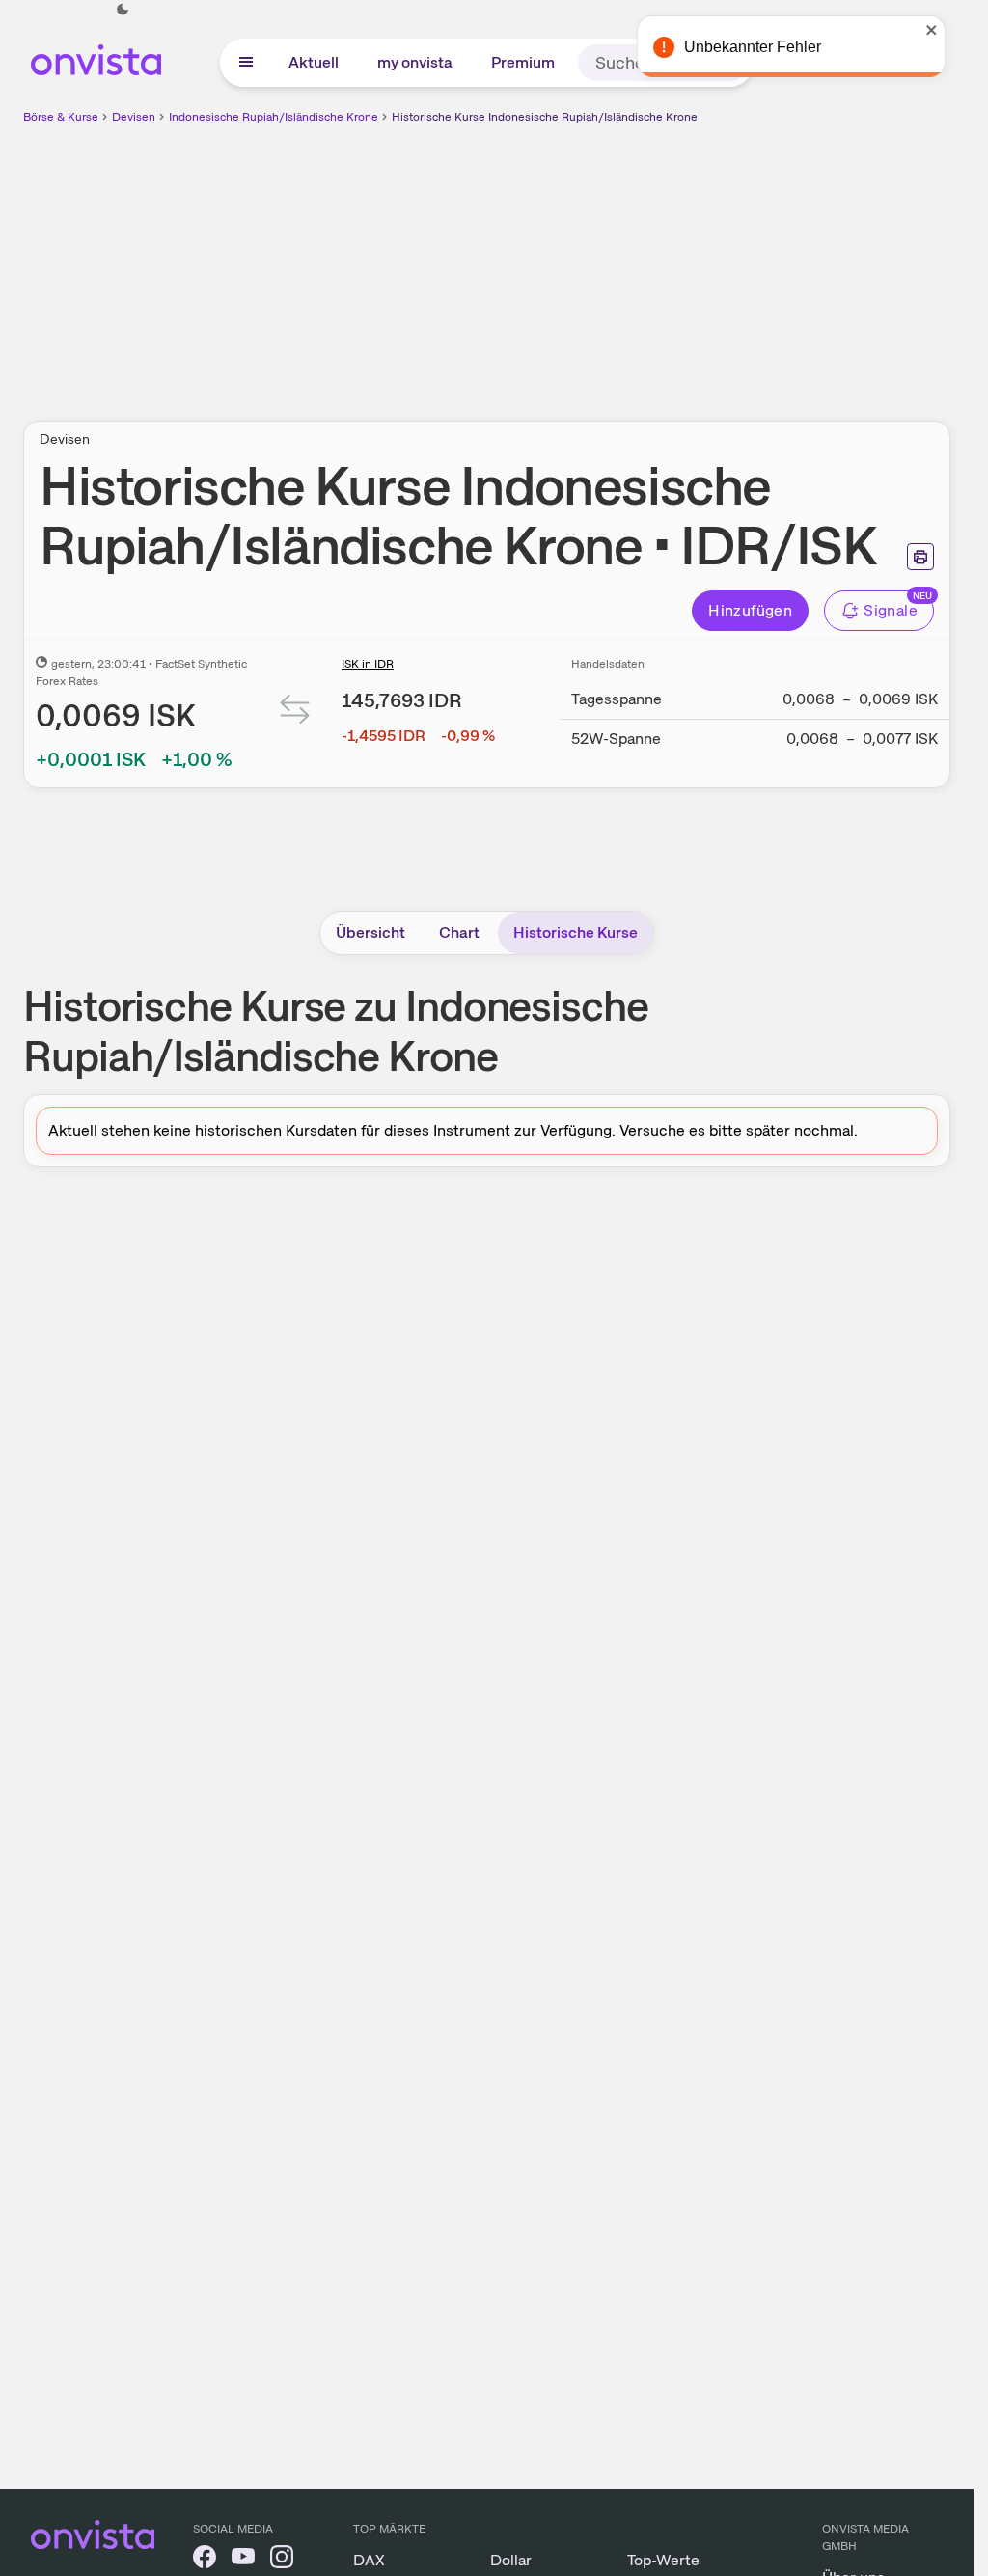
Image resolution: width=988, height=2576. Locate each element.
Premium (523, 62)
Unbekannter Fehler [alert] (765, 47)
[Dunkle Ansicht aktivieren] (123, 10)
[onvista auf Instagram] (282, 2560)
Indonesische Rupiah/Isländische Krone (274, 117)
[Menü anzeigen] (246, 63)
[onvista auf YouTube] (243, 2560)
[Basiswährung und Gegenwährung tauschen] (295, 713)
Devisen (134, 117)
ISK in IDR (368, 664)
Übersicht (370, 932)
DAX (369, 2560)
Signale (891, 610)
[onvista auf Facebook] (205, 2560)
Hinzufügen (750, 610)
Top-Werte (663, 2560)
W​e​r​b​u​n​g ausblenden (654, 261)
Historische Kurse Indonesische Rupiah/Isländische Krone (545, 117)
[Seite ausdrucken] (920, 557)
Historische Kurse (576, 932)
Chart (459, 932)
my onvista (415, 62)
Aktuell (314, 62)
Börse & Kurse (61, 117)
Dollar (511, 2560)
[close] (945, 30)
